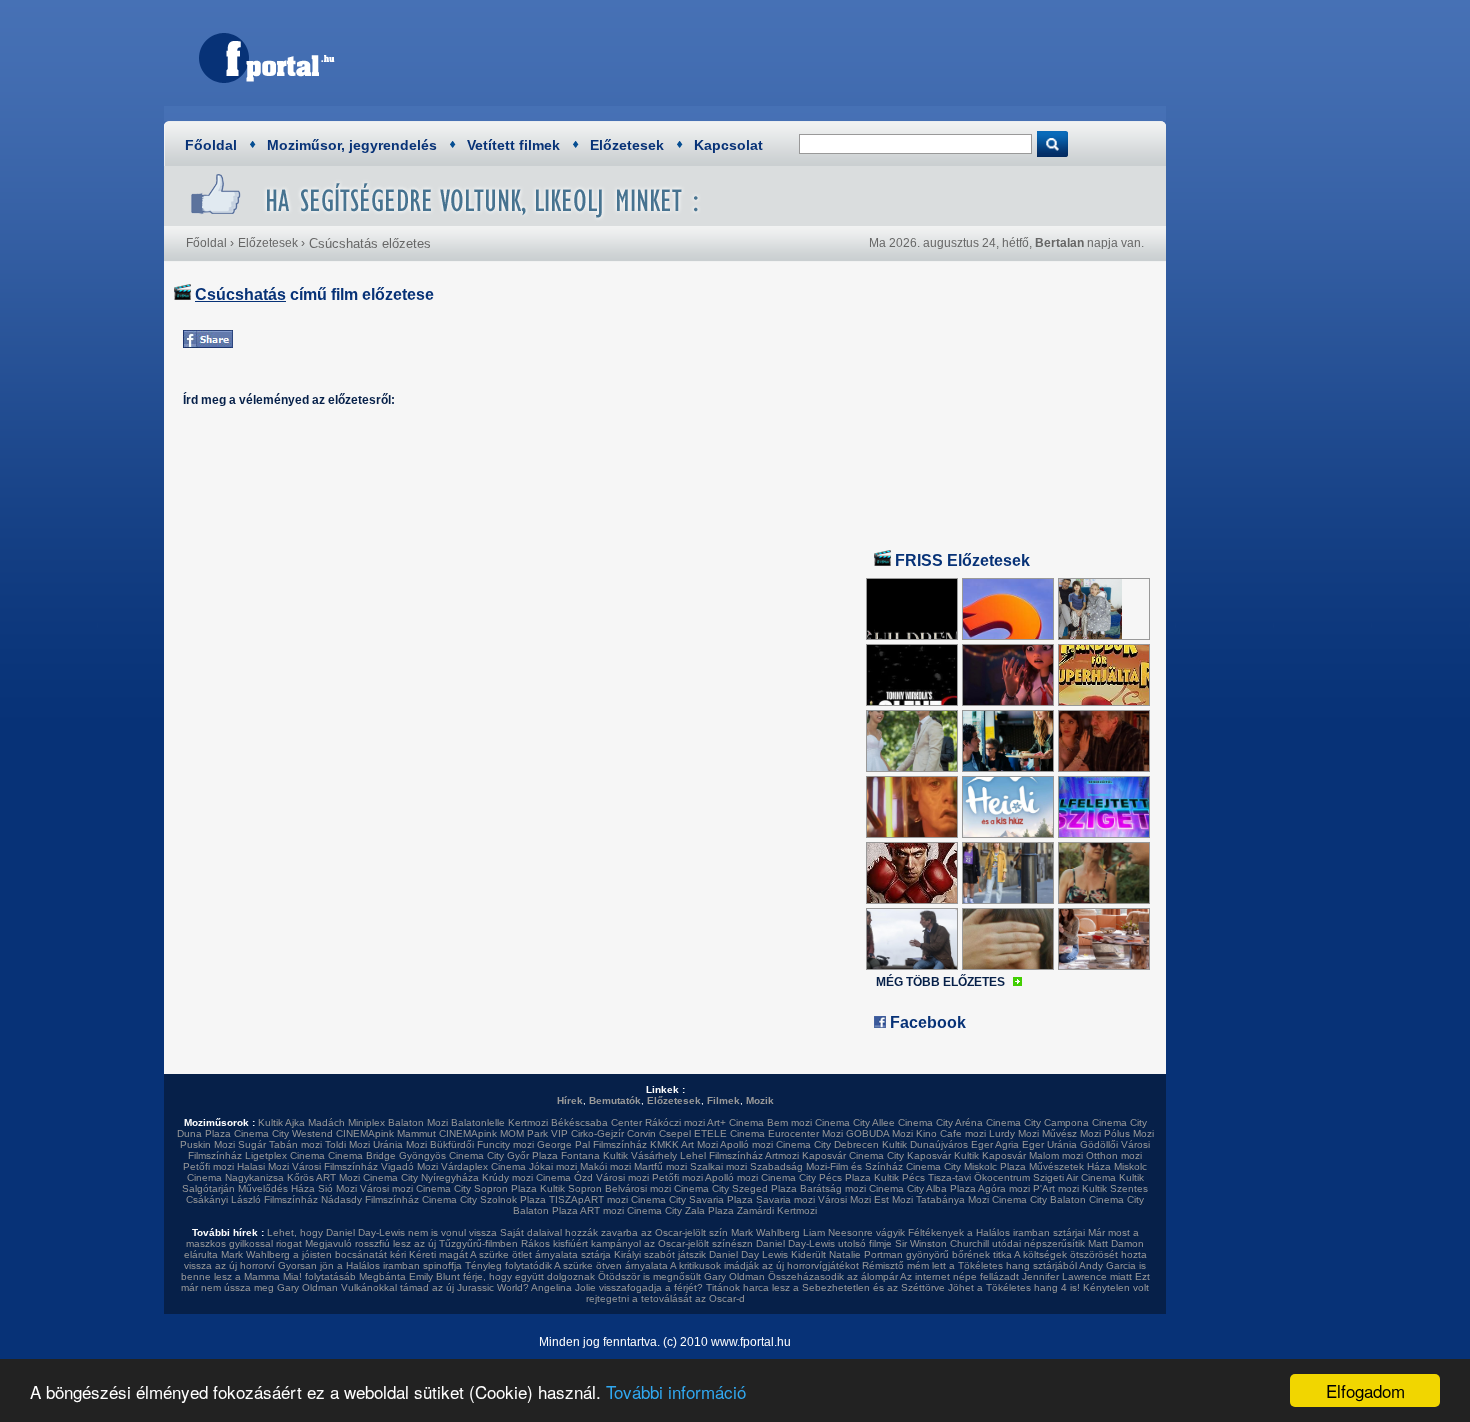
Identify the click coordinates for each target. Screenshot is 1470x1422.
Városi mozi (622, 1177)
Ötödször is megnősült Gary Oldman (681, 1276)
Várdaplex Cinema (483, 1166)
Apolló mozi (746, 1144)
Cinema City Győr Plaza (503, 1155)
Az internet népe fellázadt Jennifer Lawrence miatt (1016, 1276)
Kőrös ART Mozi (323, 1177)
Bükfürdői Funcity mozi (482, 1144)
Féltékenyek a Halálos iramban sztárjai (996, 1232)
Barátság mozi (833, 1188)
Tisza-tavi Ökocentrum (979, 1177)
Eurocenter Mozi (805, 1133)
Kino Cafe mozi (951, 1133)
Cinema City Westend (283, 1133)
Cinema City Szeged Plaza (735, 1188)
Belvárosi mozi (638, 1188)
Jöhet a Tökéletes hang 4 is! (1014, 1287)
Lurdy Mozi (1014, 1133)
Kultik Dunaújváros (925, 1144)
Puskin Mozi (207, 1144)
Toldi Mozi (347, 1144)
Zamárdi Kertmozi (777, 1210)
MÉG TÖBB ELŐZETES (940, 982)
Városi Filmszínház (335, 1166)
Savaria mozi (785, 1199)
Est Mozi (893, 1199)
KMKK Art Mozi (684, 1144)
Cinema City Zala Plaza (680, 1210)
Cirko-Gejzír (597, 1133)
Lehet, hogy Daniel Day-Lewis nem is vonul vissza (382, 1232)
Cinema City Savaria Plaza (692, 1199)
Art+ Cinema (735, 1122)
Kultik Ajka (281, 1122)
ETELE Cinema (729, 1133)
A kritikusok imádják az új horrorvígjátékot (764, 1265)
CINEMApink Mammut (386, 1133)
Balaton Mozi (418, 1122)
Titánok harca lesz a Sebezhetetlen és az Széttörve (825, 1287)
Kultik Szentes (1115, 1188)
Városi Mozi (844, 1199)
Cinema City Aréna (940, 1122)
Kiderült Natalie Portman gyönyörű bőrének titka (901, 1254)
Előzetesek (627, 145)
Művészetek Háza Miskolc (1088, 1166)
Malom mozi (1056, 1155)
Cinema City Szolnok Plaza (484, 1199)
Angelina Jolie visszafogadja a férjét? (617, 1287)
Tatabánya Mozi (952, 1199)
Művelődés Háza (276, 1188)
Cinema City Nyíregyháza (421, 1177)
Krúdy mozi (507, 1177)
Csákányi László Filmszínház (252, 1199)
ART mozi (602, 1210)
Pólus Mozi (1129, 1133)
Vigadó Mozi (409, 1166)
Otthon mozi (1114, 1155)
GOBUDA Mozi (879, 1133)
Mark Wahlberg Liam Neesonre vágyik (818, 1232)
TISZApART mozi (588, 1199)
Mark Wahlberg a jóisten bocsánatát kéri (313, 1254)
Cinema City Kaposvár (900, 1155)
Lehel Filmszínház (721, 1155)
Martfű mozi (660, 1166)
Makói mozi (605, 1166)
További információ (676, 1391)
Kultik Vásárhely (640, 1155)
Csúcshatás (240, 294)
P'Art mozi (1056, 1188)
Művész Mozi (1071, 1133)
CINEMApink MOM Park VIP (503, 1133)
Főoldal (211, 145)
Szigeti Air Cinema (1074, 1177)
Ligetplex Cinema (285, 1155)
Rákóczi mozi (675, 1122)
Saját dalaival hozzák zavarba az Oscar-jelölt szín (614, 1232)
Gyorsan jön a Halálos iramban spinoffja (370, 1265)
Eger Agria (995, 1144)
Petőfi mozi (208, 1166)
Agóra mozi (1004, 1188)
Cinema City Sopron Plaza (476, 1188)
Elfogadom (1365, 1390)
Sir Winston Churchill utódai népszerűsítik (990, 1243)
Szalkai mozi (718, 1166)
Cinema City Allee (855, 1122)
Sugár (252, 1144)
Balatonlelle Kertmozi (499, 1122)
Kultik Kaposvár (990, 1155)
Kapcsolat (728, 145)
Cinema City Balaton (1039, 1199)
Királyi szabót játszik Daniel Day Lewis (701, 1254)
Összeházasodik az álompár (833, 1276)
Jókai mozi (553, 1166)
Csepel (675, 1133)
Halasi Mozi (263, 1166)
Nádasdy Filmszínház (370, 1199)
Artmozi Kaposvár (805, 1155)
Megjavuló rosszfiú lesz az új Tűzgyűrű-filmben (411, 1243)
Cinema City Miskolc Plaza (966, 1166)
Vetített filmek (513, 145)
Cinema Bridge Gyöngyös (387, 1155)
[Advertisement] (790, 55)
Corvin (641, 1133)
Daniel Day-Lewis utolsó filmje (824, 1243)
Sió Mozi (337, 1188)
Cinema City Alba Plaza (922, 1188)
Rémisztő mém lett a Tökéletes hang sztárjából (969, 1265)
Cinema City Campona (1037, 1122)
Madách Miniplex (346, 1122)
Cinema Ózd (564, 1177)
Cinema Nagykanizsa (235, 1177)
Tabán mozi (295, 1144)
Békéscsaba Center (596, 1122)
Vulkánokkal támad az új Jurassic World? (435, 1287)
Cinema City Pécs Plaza (816, 1177)
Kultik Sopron (571, 1188)
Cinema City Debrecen (827, 1144)
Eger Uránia (1049, 1144)
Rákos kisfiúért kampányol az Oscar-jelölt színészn (637, 1243)
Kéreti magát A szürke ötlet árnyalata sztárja (510, 1254)
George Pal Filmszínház (592, 1144)
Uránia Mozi (400, 1144)
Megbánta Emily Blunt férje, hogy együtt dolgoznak (477, 1276)
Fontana (580, 1155)
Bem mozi (789, 1122)
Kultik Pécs (899, 1177)
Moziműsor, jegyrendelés (352, 145)
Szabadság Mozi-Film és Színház (826, 1166)
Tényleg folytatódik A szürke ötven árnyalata (566, 1265)
